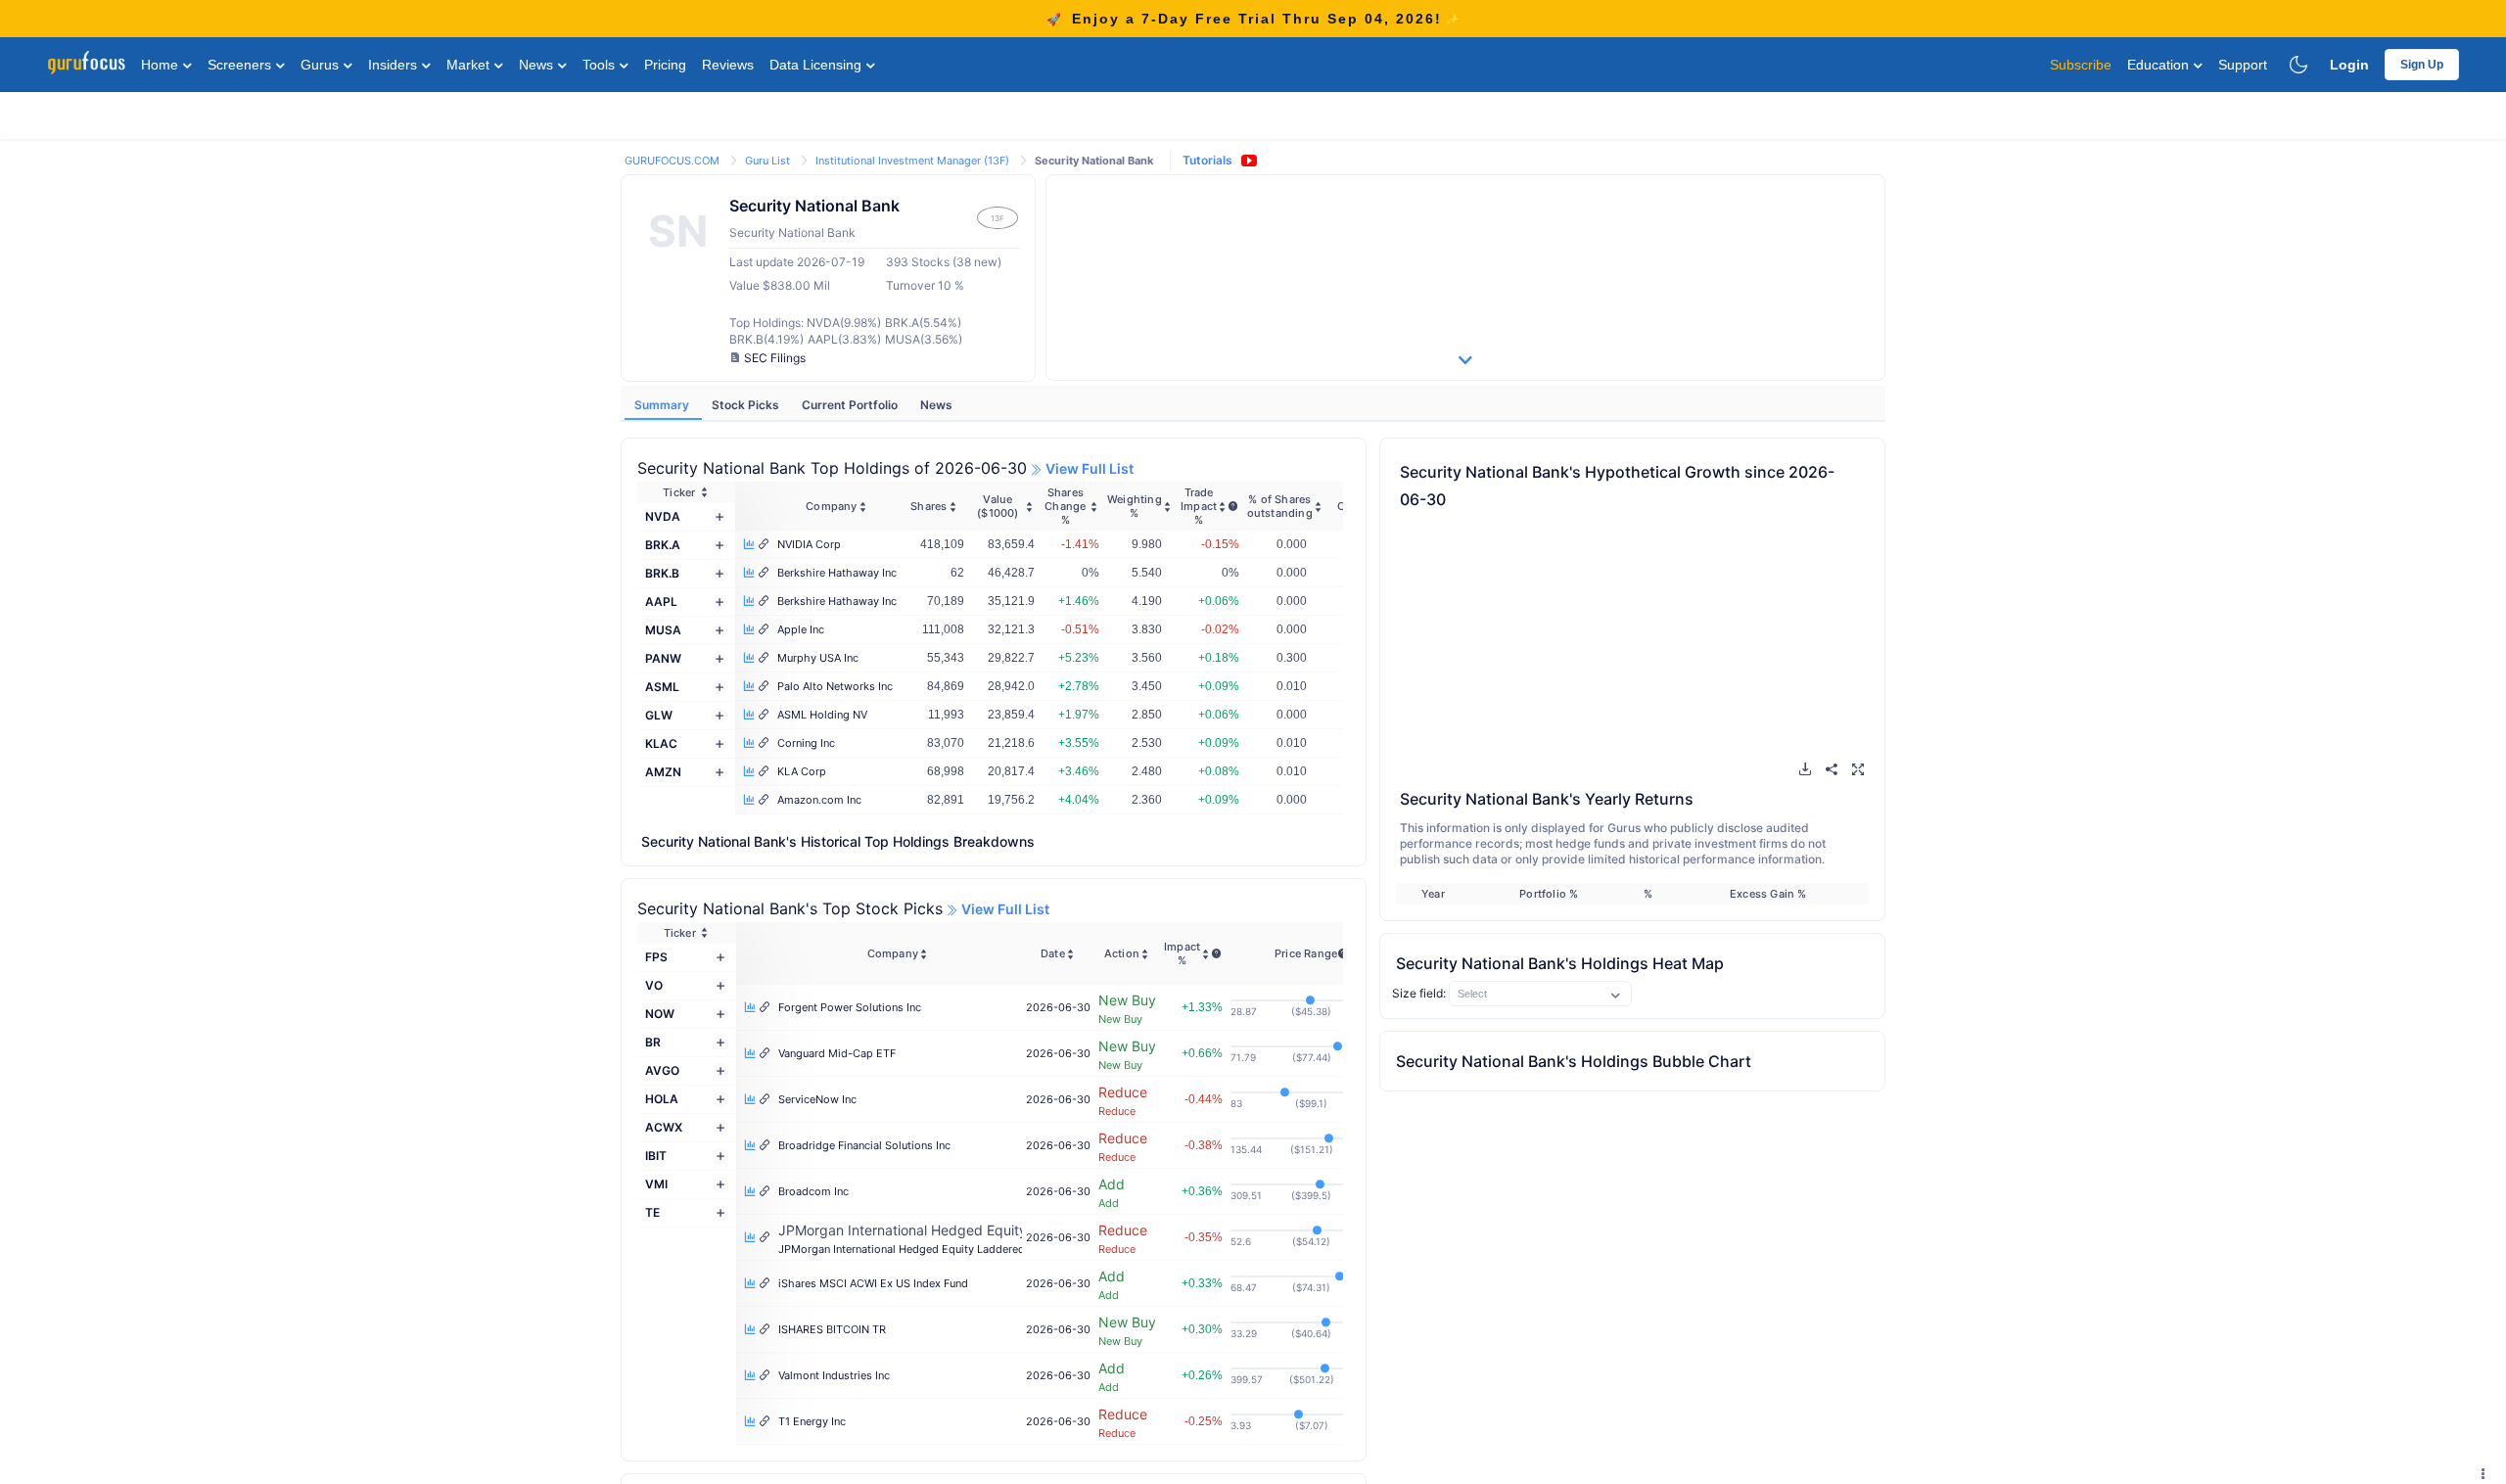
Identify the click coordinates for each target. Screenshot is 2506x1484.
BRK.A (663, 545)
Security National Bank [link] (1094, 161)
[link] (673, 159)
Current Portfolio (851, 405)
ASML (662, 687)
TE (652, 1212)
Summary (663, 405)
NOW (660, 1014)
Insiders (394, 65)
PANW (663, 658)
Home (162, 65)
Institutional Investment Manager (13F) (914, 161)
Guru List (769, 161)
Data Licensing (817, 65)
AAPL (661, 602)
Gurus (322, 65)
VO (654, 985)
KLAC (661, 743)
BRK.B (662, 573)
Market (470, 65)
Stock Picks (747, 405)
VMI (656, 1184)
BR (653, 1042)
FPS (656, 957)
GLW (659, 715)
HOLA (662, 1099)
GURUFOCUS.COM (673, 161)
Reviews (728, 65)
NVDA (663, 516)
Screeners (241, 65)
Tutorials (1207, 160)
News (538, 65)
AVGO (662, 1070)
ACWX (664, 1127)
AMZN (663, 772)
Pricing (665, 65)
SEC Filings (775, 358)
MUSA (663, 630)
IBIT (656, 1156)
